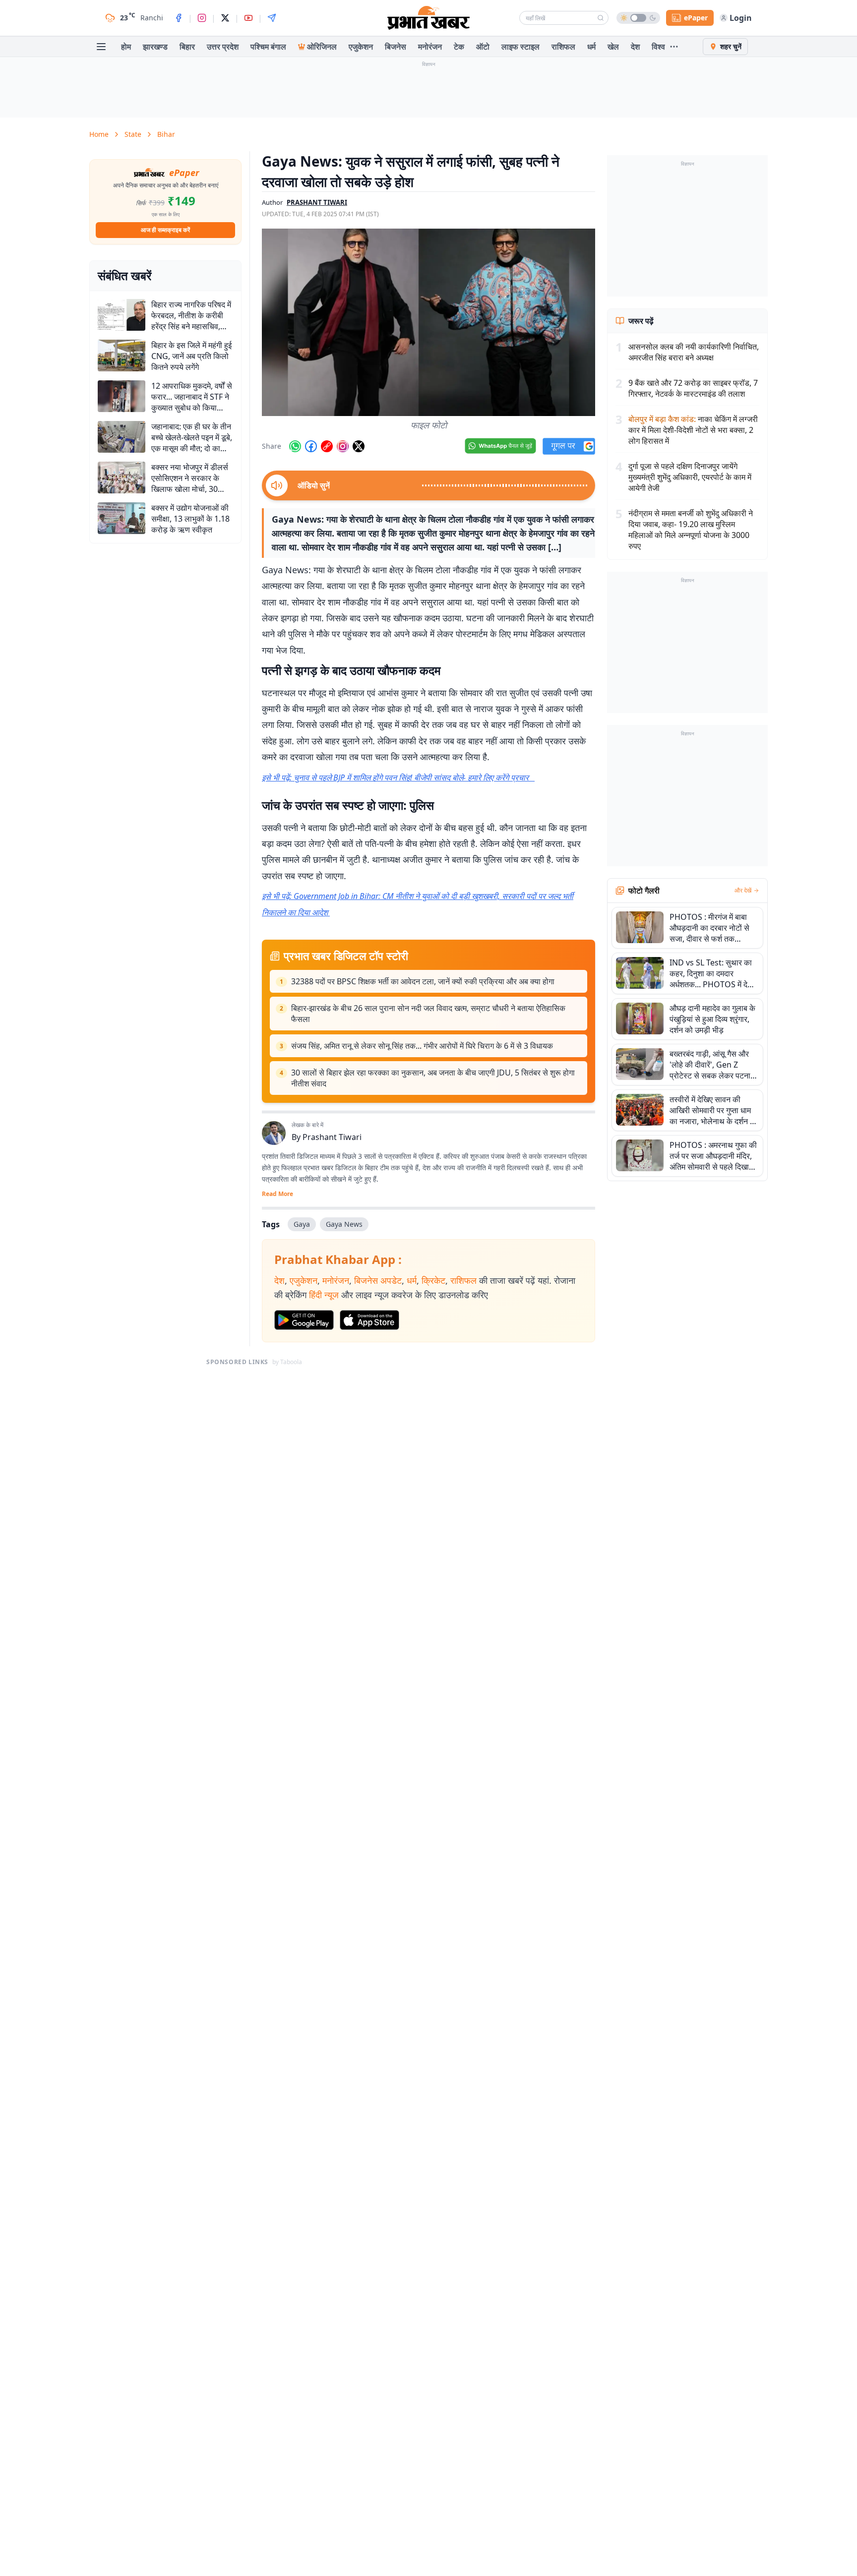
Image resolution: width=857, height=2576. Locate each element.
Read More (277, 1194)
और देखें (743, 891)
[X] (225, 18)
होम (126, 47)
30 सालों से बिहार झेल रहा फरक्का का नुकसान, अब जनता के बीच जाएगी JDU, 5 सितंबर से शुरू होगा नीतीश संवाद (433, 1078)
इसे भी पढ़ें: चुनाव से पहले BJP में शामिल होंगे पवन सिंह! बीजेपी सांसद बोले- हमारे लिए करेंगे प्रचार (398, 778)
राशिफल (563, 47)
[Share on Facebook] (311, 446)
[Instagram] (202, 18)
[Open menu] (101, 47)
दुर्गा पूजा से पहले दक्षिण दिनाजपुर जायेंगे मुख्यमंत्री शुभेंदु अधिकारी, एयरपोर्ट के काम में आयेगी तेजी (690, 477)
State (133, 134)
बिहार (187, 47)
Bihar (166, 134)
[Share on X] (359, 446)
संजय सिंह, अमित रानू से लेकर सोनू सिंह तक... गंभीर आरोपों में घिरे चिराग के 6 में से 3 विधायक (422, 1046)
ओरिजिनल (322, 47)
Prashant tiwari (317, 202)
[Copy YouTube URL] (327, 446)
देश (635, 47)
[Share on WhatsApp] (295, 446)
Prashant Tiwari (332, 1137)
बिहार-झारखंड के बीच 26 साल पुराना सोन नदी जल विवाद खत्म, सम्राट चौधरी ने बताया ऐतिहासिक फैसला (428, 1014)
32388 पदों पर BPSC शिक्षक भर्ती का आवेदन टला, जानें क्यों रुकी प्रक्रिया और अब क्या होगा (423, 981)
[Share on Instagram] (343, 446)
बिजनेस (396, 47)
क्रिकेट (433, 1280)
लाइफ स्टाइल (520, 47)
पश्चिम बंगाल (268, 47)
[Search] (601, 18)
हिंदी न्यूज (324, 1295)
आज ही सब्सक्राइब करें (165, 230)
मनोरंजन (430, 47)
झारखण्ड (155, 47)
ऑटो (483, 47)
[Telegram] (272, 18)
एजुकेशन (361, 47)
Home (99, 134)
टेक (459, 47)
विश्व (658, 47)
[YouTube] (248, 18)
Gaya (302, 1224)
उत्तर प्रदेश (223, 47)
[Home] (428, 18)
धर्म (591, 47)
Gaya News (344, 1224)
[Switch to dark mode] (638, 18)
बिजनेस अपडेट (378, 1280)
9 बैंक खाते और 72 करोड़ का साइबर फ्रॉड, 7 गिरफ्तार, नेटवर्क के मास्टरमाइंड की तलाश (693, 388)
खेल (613, 47)
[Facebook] (179, 18)
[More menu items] (674, 47)
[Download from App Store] (369, 1320)
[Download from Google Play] (304, 1320)
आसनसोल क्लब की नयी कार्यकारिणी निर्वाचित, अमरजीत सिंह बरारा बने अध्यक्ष (694, 352)
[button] (428, 322)
